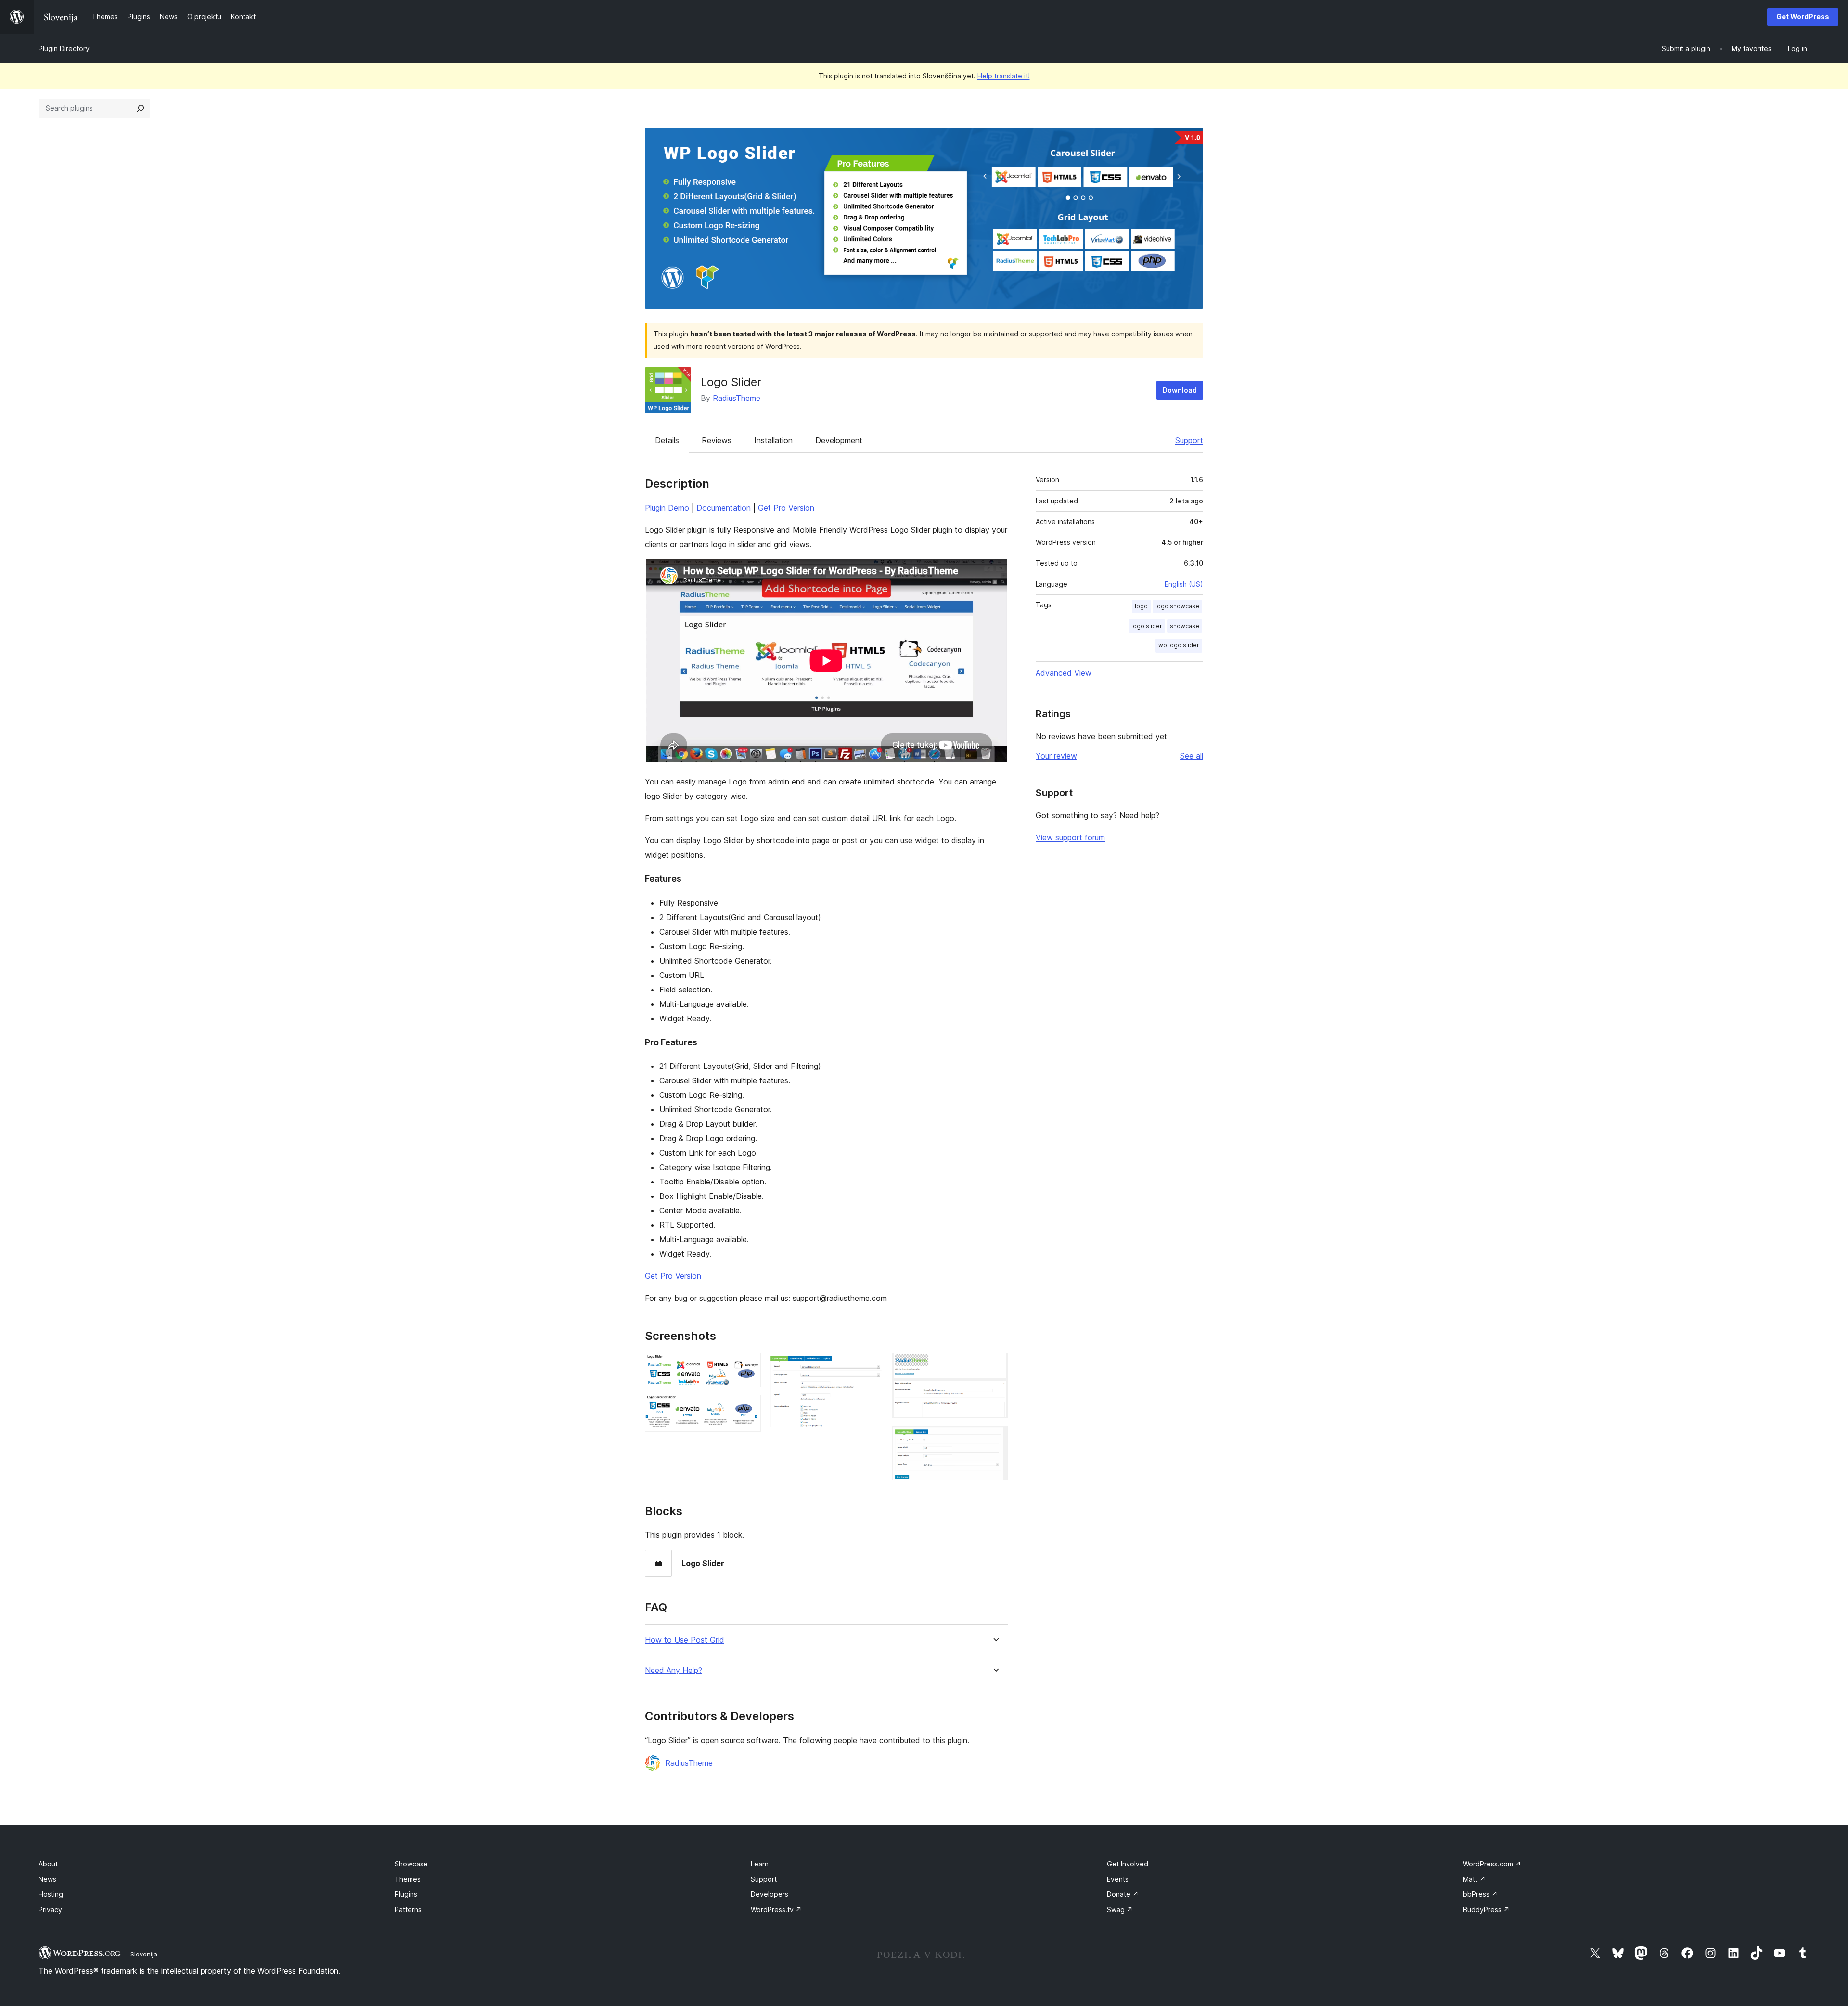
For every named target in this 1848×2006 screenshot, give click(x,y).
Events (1118, 1879)
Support (1189, 440)
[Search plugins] (141, 108)
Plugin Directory (64, 48)
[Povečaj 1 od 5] (748, 1366)
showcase (1185, 626)
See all (1192, 756)
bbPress (1480, 1894)
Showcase (411, 1864)
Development (839, 440)
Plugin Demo (667, 508)
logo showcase (1177, 606)
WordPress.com (1492, 1864)
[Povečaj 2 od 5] (748, 1408)
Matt (1474, 1879)
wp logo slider (1179, 645)
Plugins (406, 1894)
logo (1141, 606)
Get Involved (1128, 1864)
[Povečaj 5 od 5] (995, 1439)
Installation (773, 440)
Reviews (717, 440)
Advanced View (1064, 673)
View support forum (1070, 837)
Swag (1120, 1910)
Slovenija (144, 1954)
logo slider (1147, 626)
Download (1180, 390)
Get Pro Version (786, 508)
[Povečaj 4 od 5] (995, 1366)
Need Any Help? (674, 1670)
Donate (1123, 1894)
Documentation (724, 508)
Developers (770, 1894)
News (47, 1879)
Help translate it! (1004, 76)
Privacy (50, 1910)
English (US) (1184, 584)
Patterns (408, 1910)
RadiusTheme (737, 398)
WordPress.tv (776, 1910)
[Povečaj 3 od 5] (871, 1366)
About (48, 1864)
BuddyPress (1486, 1910)
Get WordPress (1803, 17)
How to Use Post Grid (685, 1640)
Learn (760, 1864)
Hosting (51, 1894)
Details (667, 440)
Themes (408, 1879)
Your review (1056, 756)
